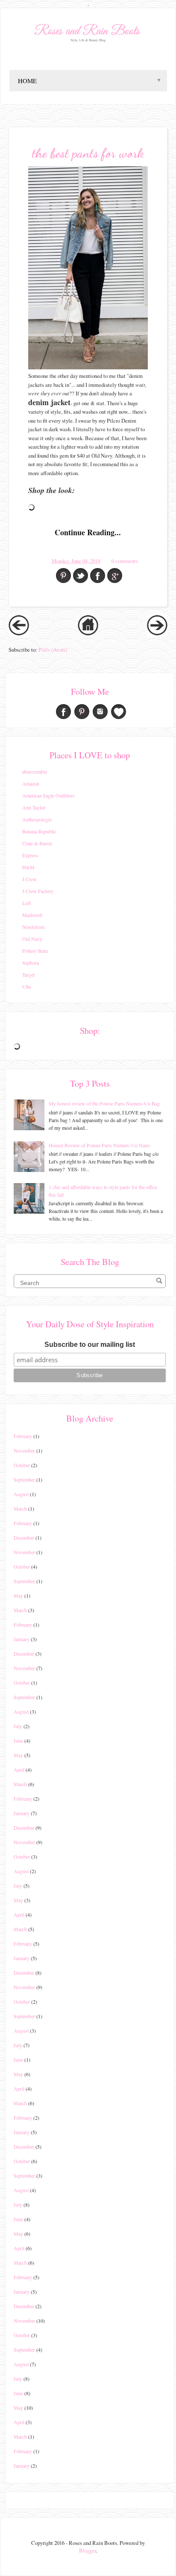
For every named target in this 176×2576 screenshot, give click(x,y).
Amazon (31, 783)
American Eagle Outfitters (48, 795)
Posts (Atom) (53, 650)
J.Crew (29, 879)
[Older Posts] (157, 633)
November (24, 1450)
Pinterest (82, 712)
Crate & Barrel (37, 843)
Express (30, 855)
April (19, 1770)
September (24, 1479)
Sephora (31, 963)
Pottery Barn (35, 951)
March (20, 1508)
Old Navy (32, 939)
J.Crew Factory (38, 891)
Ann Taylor (34, 807)
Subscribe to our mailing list (90, 1345)
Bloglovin (119, 712)
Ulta (26, 986)
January (22, 1639)
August (21, 1494)
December (24, 1537)
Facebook (63, 712)
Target (28, 975)
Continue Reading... (88, 532)
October (22, 1465)
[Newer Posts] (19, 633)
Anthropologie (37, 819)
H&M (28, 867)
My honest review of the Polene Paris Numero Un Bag (104, 1103)
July (18, 1726)
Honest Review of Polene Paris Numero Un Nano (99, 1145)
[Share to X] (81, 576)
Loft (26, 903)
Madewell (32, 915)
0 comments (125, 561)
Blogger (88, 2550)
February (23, 1436)
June (18, 1741)
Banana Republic (39, 831)
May (18, 1595)
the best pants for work (88, 153)
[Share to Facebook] (98, 576)
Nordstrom (33, 927)
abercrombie (35, 772)
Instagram (100, 712)
